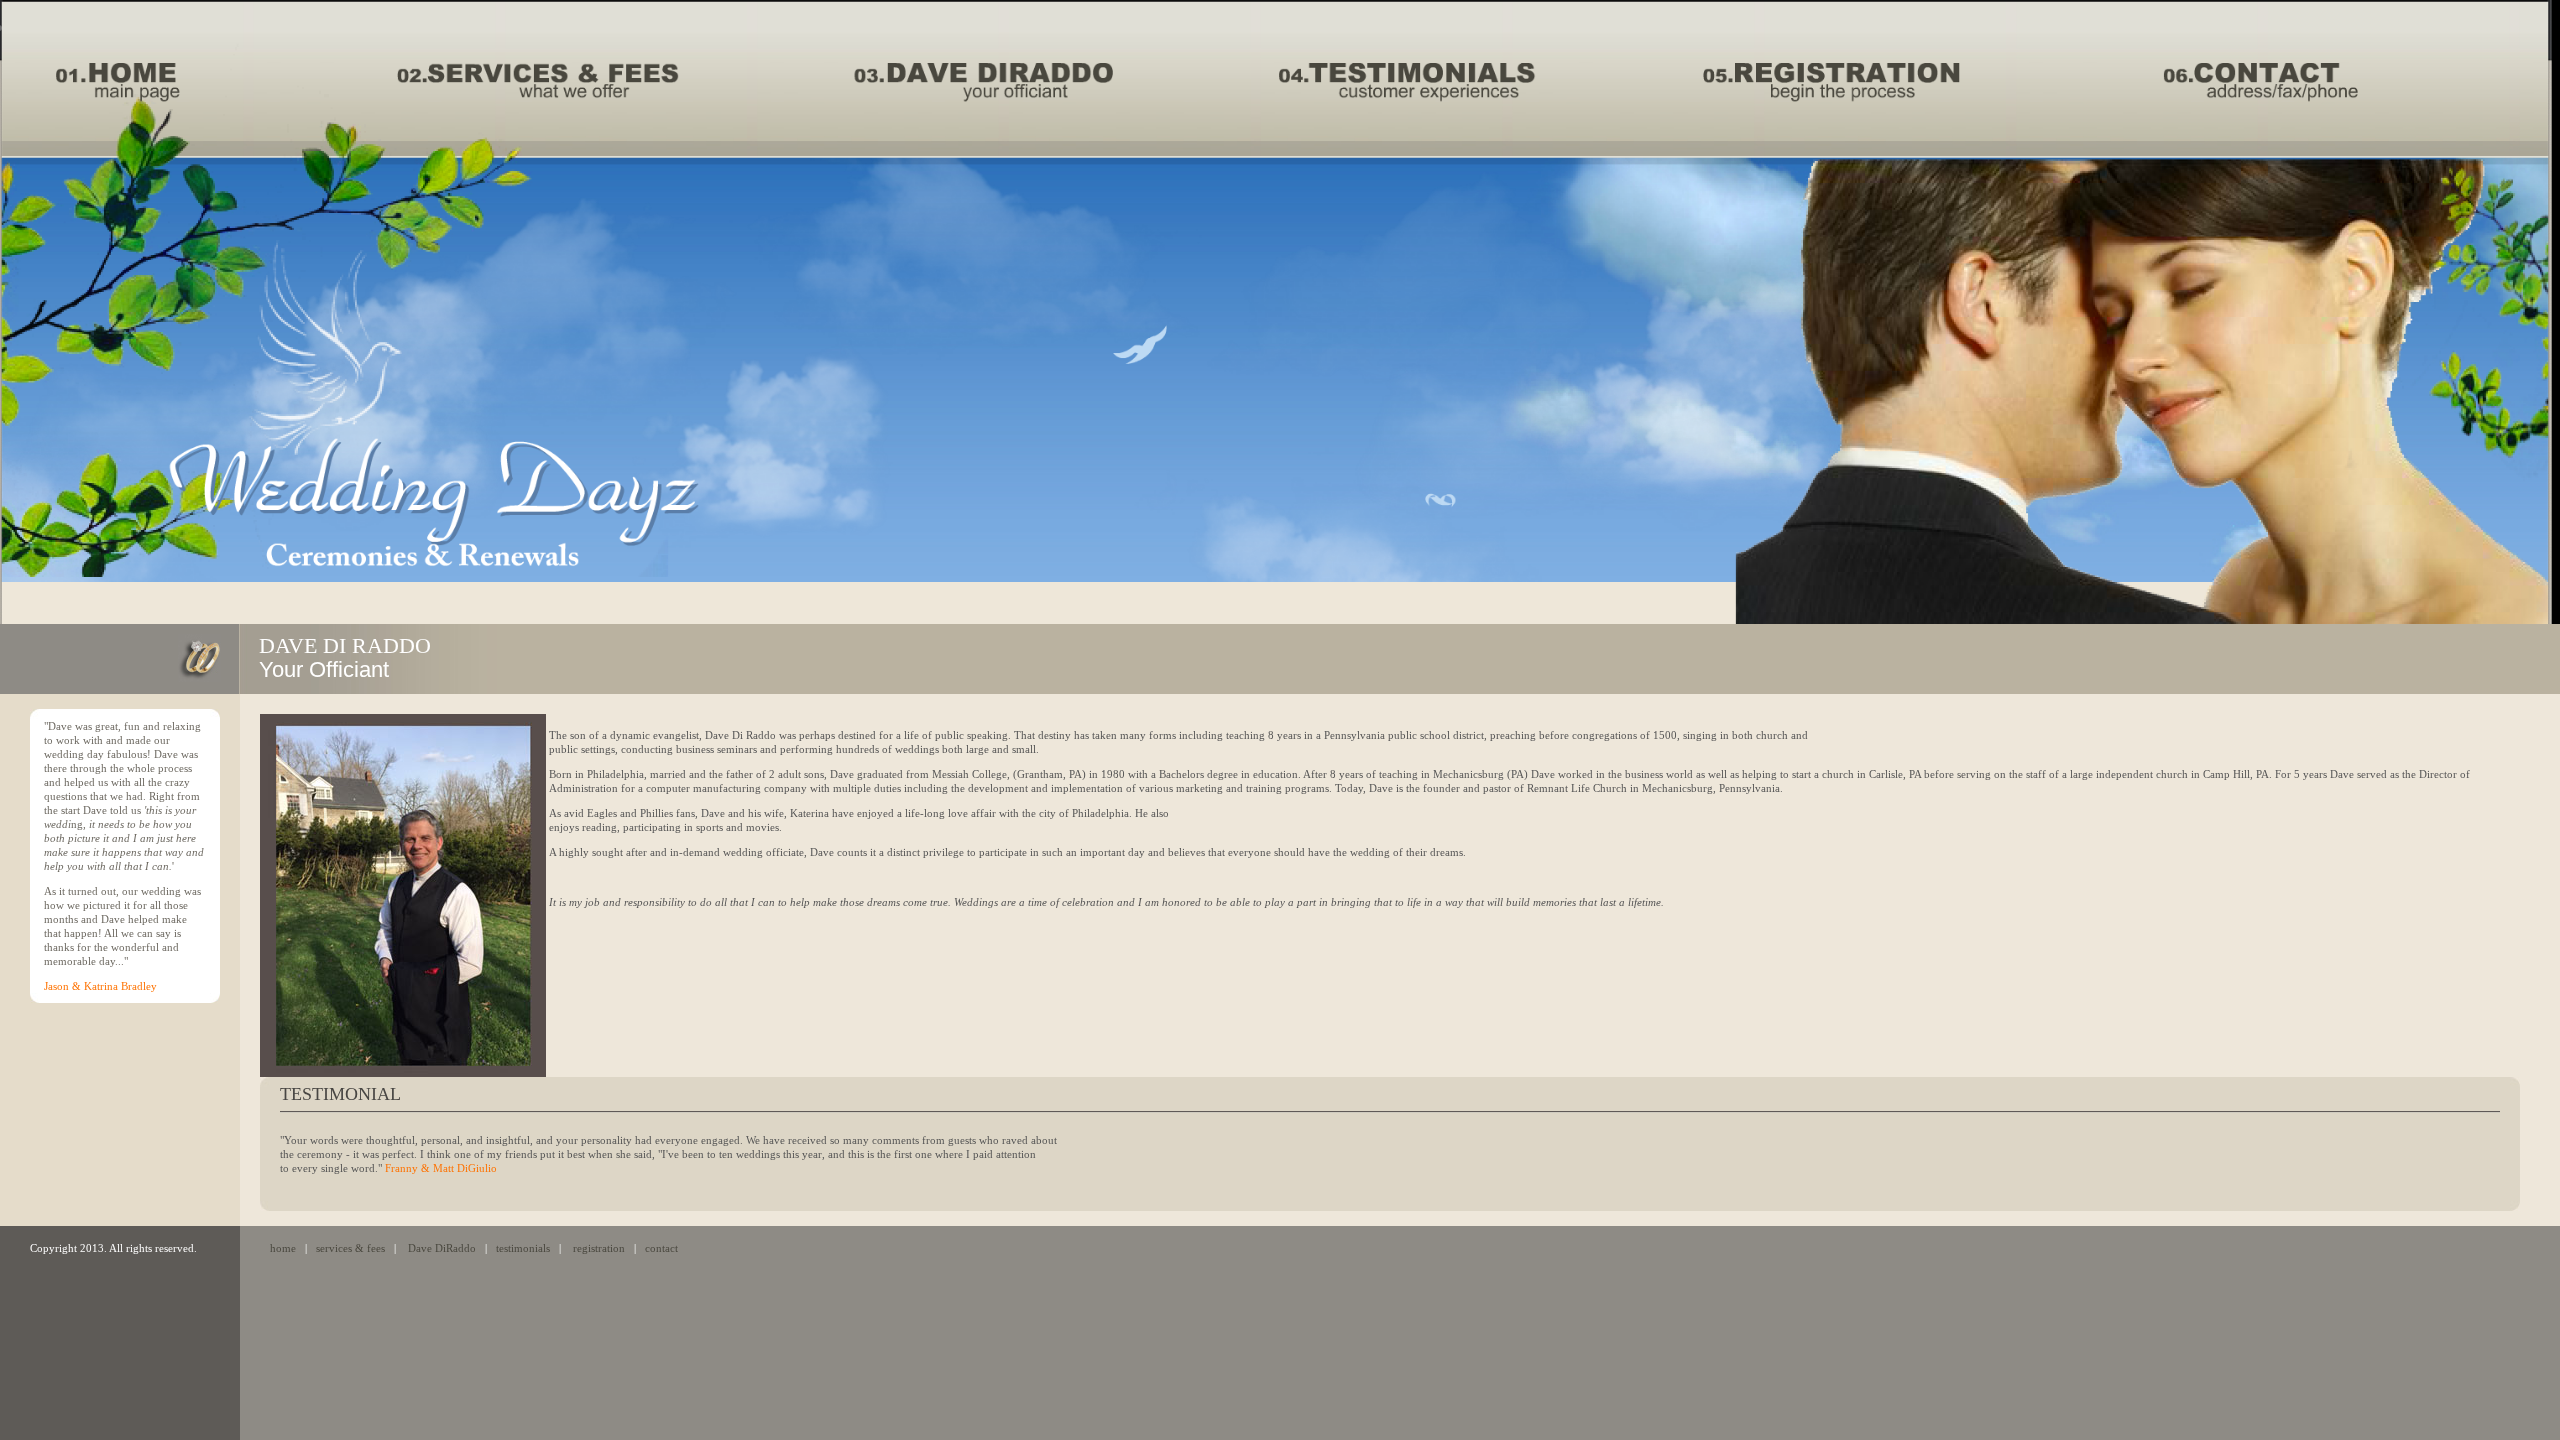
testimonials (523, 1248)
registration (599, 1248)
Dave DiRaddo (442, 1248)
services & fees (350, 1248)
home (283, 1248)
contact (661, 1248)
